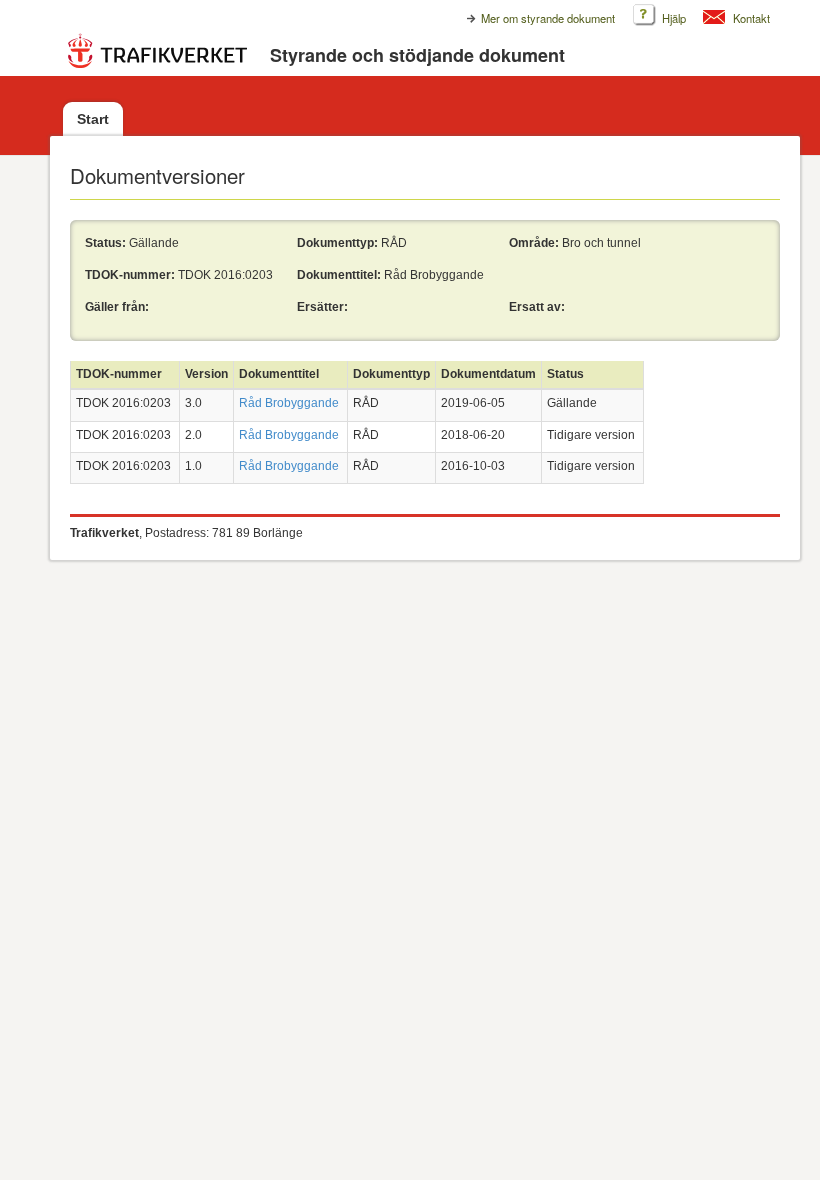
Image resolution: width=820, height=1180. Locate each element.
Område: (534, 243)
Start (93, 119)
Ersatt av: (537, 307)
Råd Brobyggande (289, 403)
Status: (105, 243)
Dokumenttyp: (337, 243)
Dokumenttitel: (339, 275)
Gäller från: (117, 307)
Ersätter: (322, 307)
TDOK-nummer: (130, 275)
